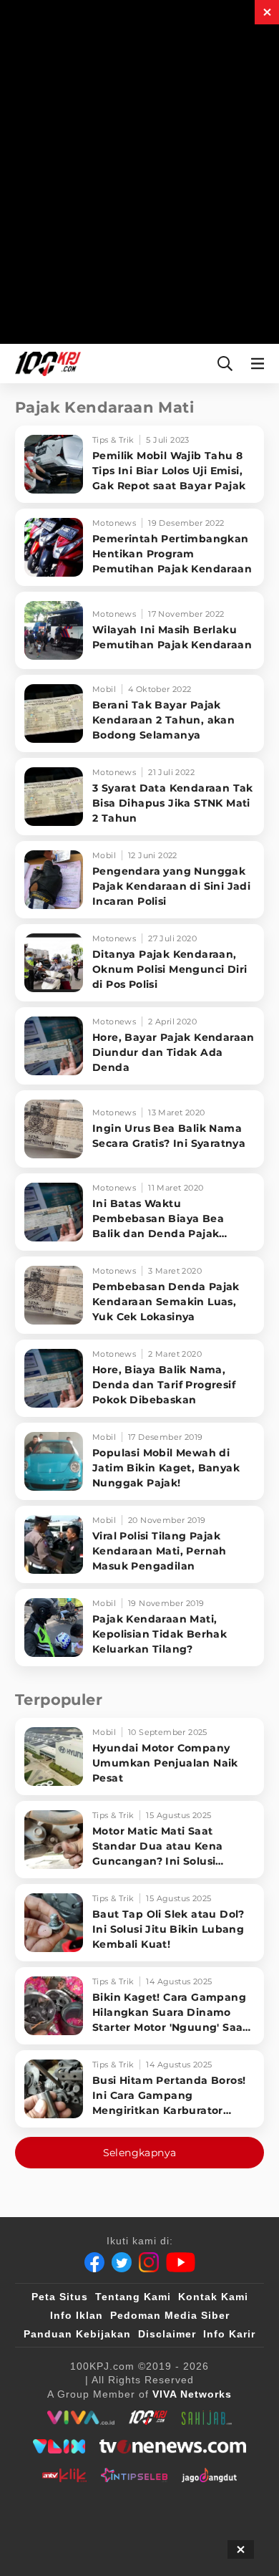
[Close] (267, 12)
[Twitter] (122, 2262)
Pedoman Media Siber (170, 2315)
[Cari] (225, 364)
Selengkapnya (140, 2153)
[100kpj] (148, 2418)
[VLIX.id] (59, 2446)
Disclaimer (167, 2334)
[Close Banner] (241, 2549)
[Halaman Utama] (45, 364)
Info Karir (229, 2334)
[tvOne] (173, 2446)
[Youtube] (181, 2262)
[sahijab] (207, 2418)
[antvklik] (64, 2475)
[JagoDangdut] (209, 2475)
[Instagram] (149, 2262)
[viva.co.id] (80, 2418)
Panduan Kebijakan (77, 2334)
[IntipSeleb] (134, 2475)
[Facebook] (94, 2262)
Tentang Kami (133, 2297)
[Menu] (260, 364)
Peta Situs (60, 2297)
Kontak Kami (213, 2297)
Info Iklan (77, 2315)
